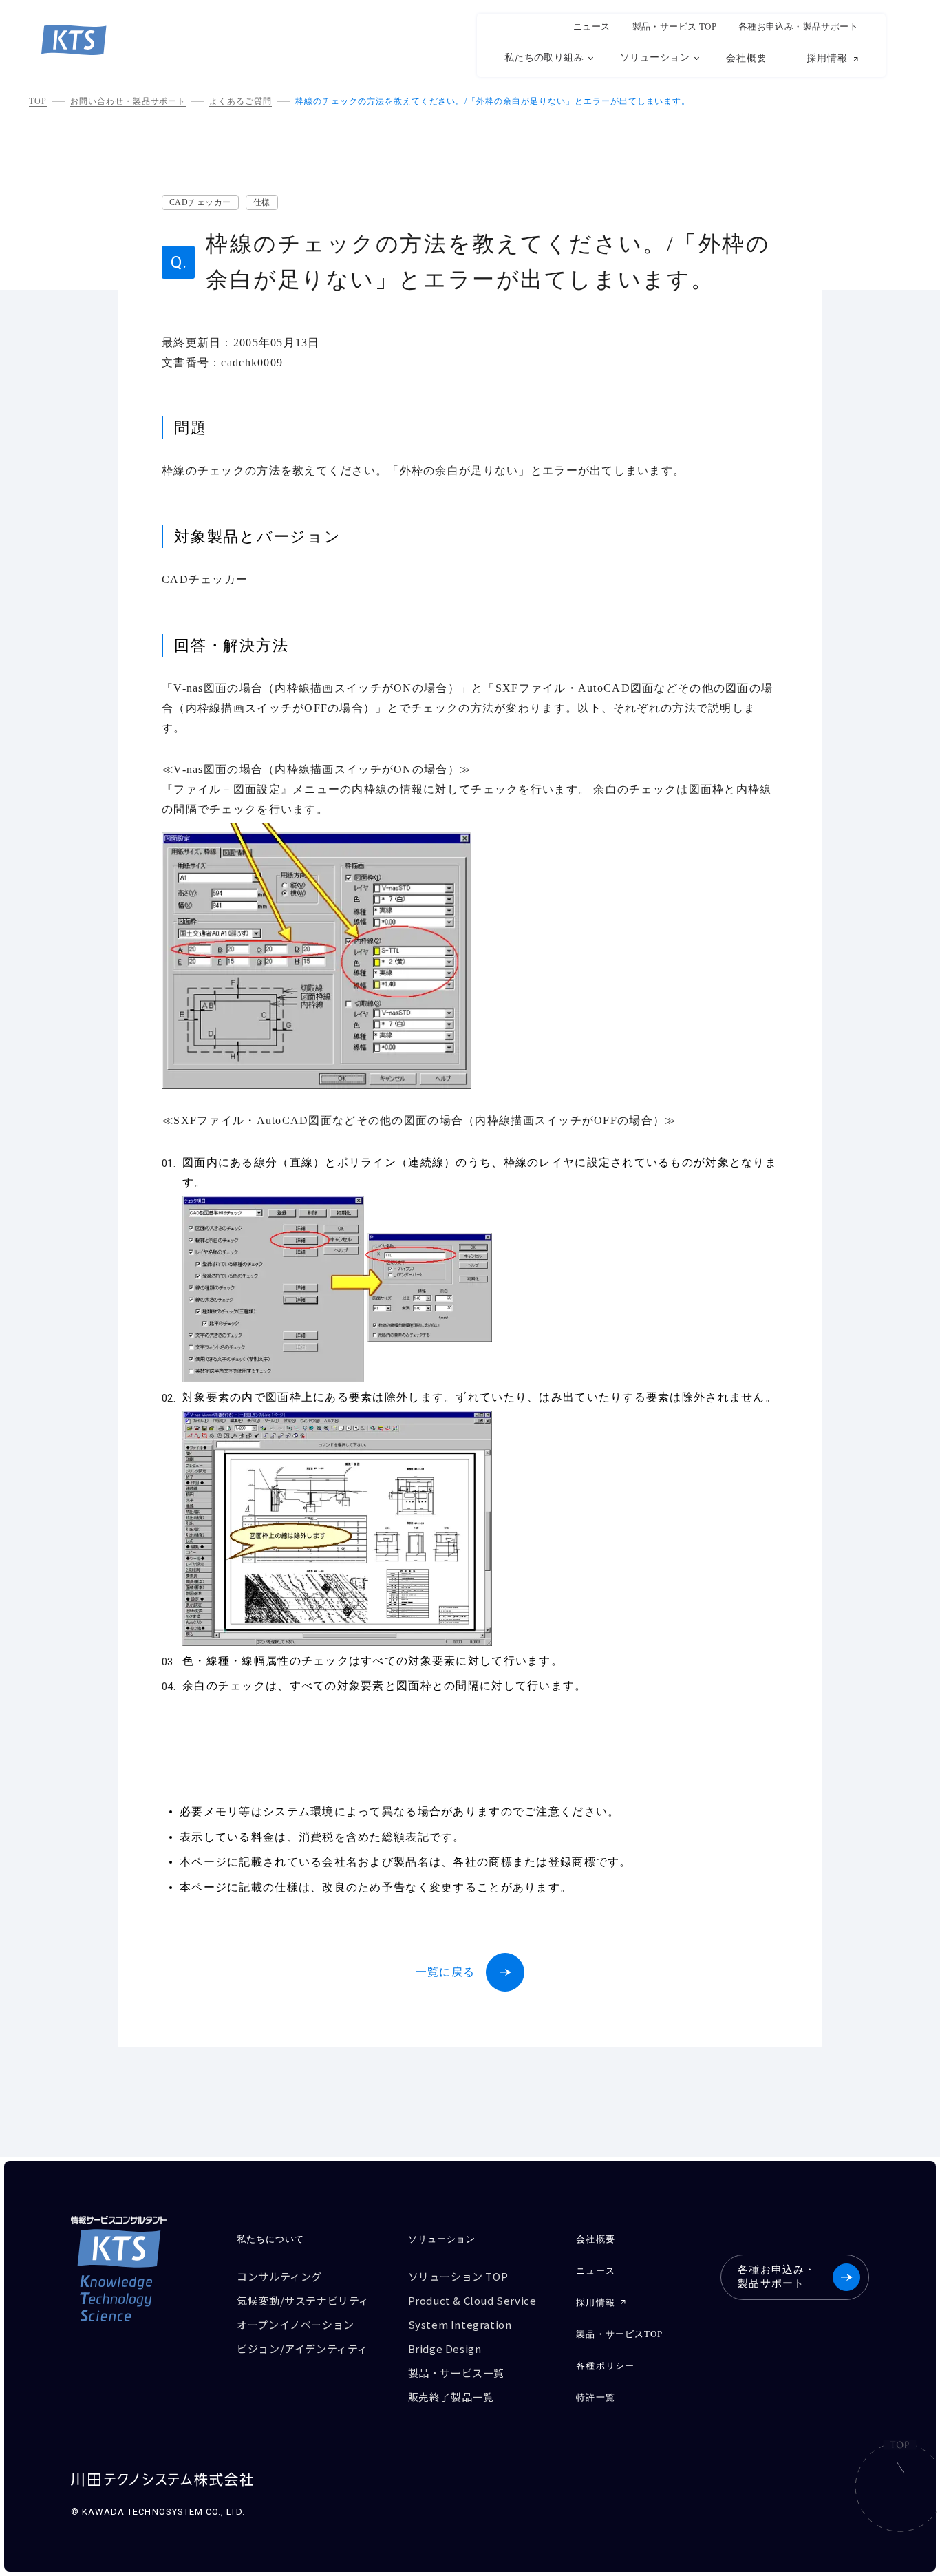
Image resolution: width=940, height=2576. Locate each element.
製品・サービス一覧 (456, 2373)
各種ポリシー (605, 2366)
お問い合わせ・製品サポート (128, 101)
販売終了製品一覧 (451, 2397)
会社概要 (747, 58)
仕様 (262, 202)
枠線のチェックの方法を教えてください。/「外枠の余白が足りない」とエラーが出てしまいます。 (493, 101)
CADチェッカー (200, 202)
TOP (38, 101)
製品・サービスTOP (619, 2334)
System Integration (460, 2324)
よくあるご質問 (241, 101)
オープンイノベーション (296, 2324)
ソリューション (655, 57)
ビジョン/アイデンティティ (302, 2348)
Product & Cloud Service (472, 2300)
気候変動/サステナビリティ (303, 2300)
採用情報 (827, 59)
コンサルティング (279, 2276)
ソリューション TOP (458, 2276)
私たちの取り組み (544, 57)
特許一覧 (595, 2397)
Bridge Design (445, 2348)
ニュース (592, 27)
